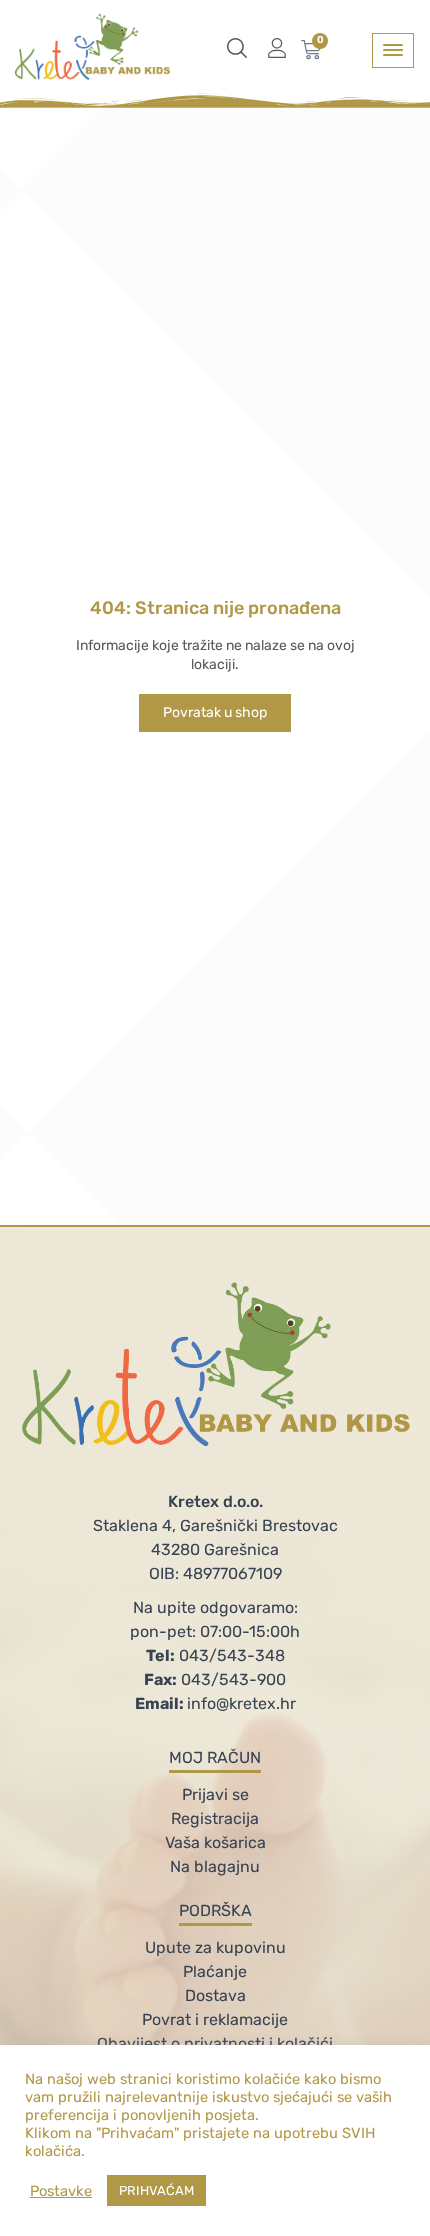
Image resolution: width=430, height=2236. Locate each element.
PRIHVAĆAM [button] (156, 2190)
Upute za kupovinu (215, 1947)
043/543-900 (215, 1679)
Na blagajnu (215, 1866)
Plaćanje (215, 1971)
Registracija (215, 1818)
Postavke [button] (61, 2191)
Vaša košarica (215, 1842)
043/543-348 (215, 1655)
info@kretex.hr (215, 1703)
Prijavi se (215, 1794)
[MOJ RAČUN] (282, 48)
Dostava (215, 1995)
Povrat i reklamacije (215, 2019)
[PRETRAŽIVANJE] (242, 48)
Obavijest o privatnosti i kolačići (215, 2043)
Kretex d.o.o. (215, 1501)
